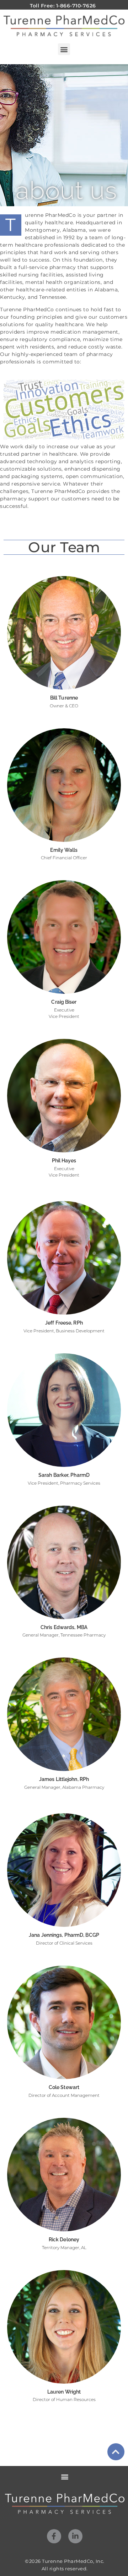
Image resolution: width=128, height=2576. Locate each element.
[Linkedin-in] (75, 2536)
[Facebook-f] (54, 2536)
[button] (64, 49)
